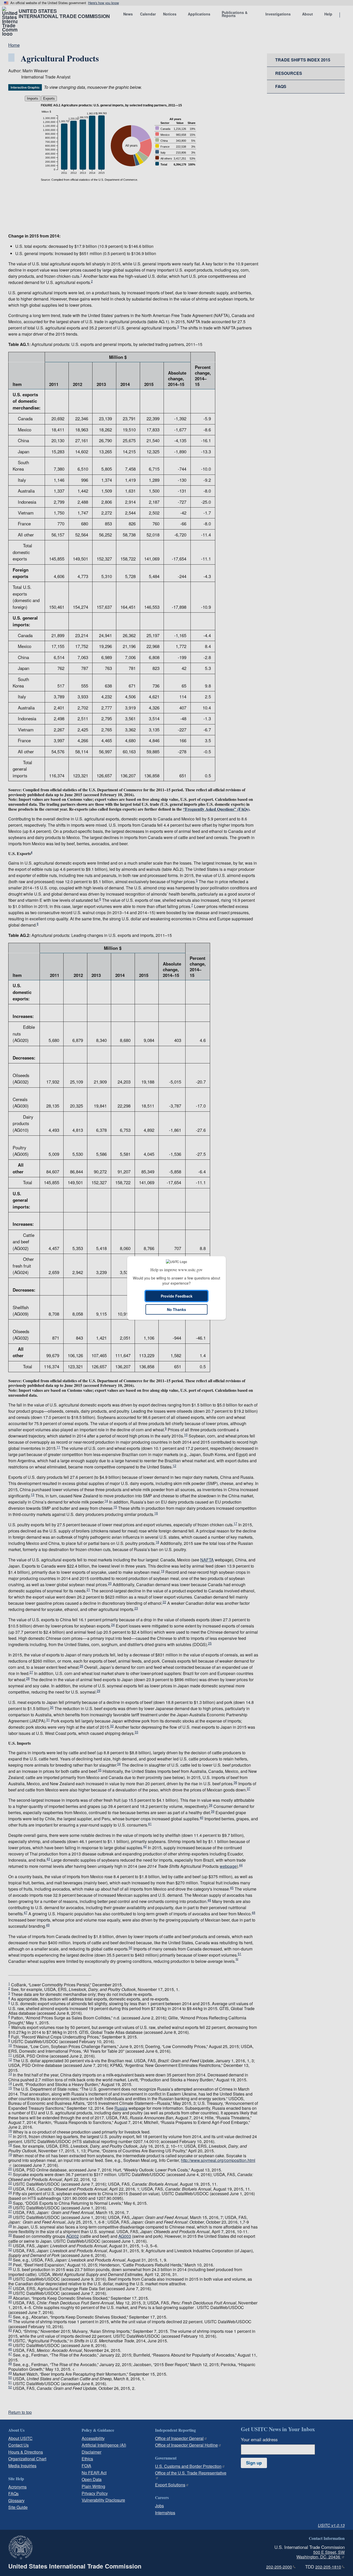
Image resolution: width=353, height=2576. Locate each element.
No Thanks (177, 1309)
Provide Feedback (177, 1296)
